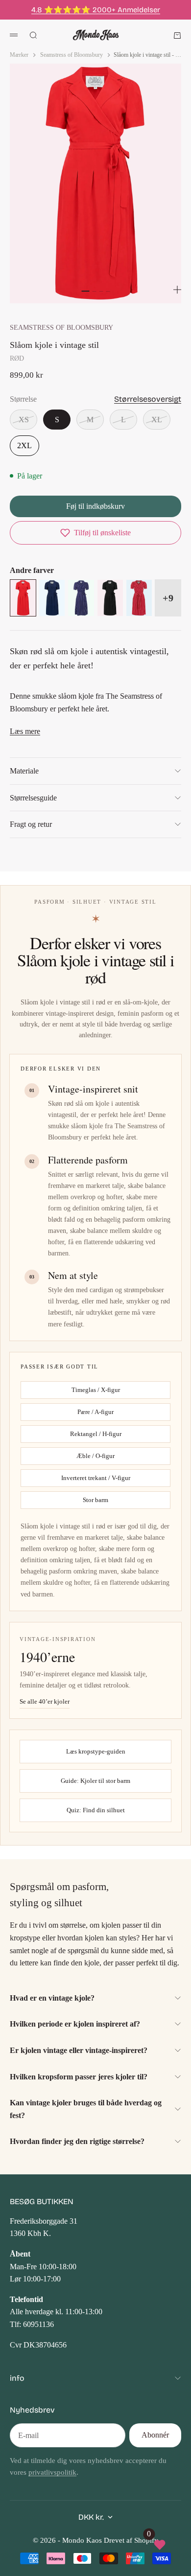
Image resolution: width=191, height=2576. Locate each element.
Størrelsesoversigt (148, 399)
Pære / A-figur (95, 1412)
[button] (95, 533)
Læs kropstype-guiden (96, 1751)
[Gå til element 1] (85, 291)
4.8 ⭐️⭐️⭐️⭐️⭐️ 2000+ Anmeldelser (96, 10)
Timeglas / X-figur (96, 1390)
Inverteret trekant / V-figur (96, 1478)
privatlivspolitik (52, 2472)
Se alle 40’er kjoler (45, 1701)
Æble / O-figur (95, 1456)
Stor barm (95, 1500)
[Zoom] (177, 290)
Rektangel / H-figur (96, 1434)
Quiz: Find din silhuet (96, 1810)
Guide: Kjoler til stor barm (95, 1781)
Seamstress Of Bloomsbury (61, 327)
